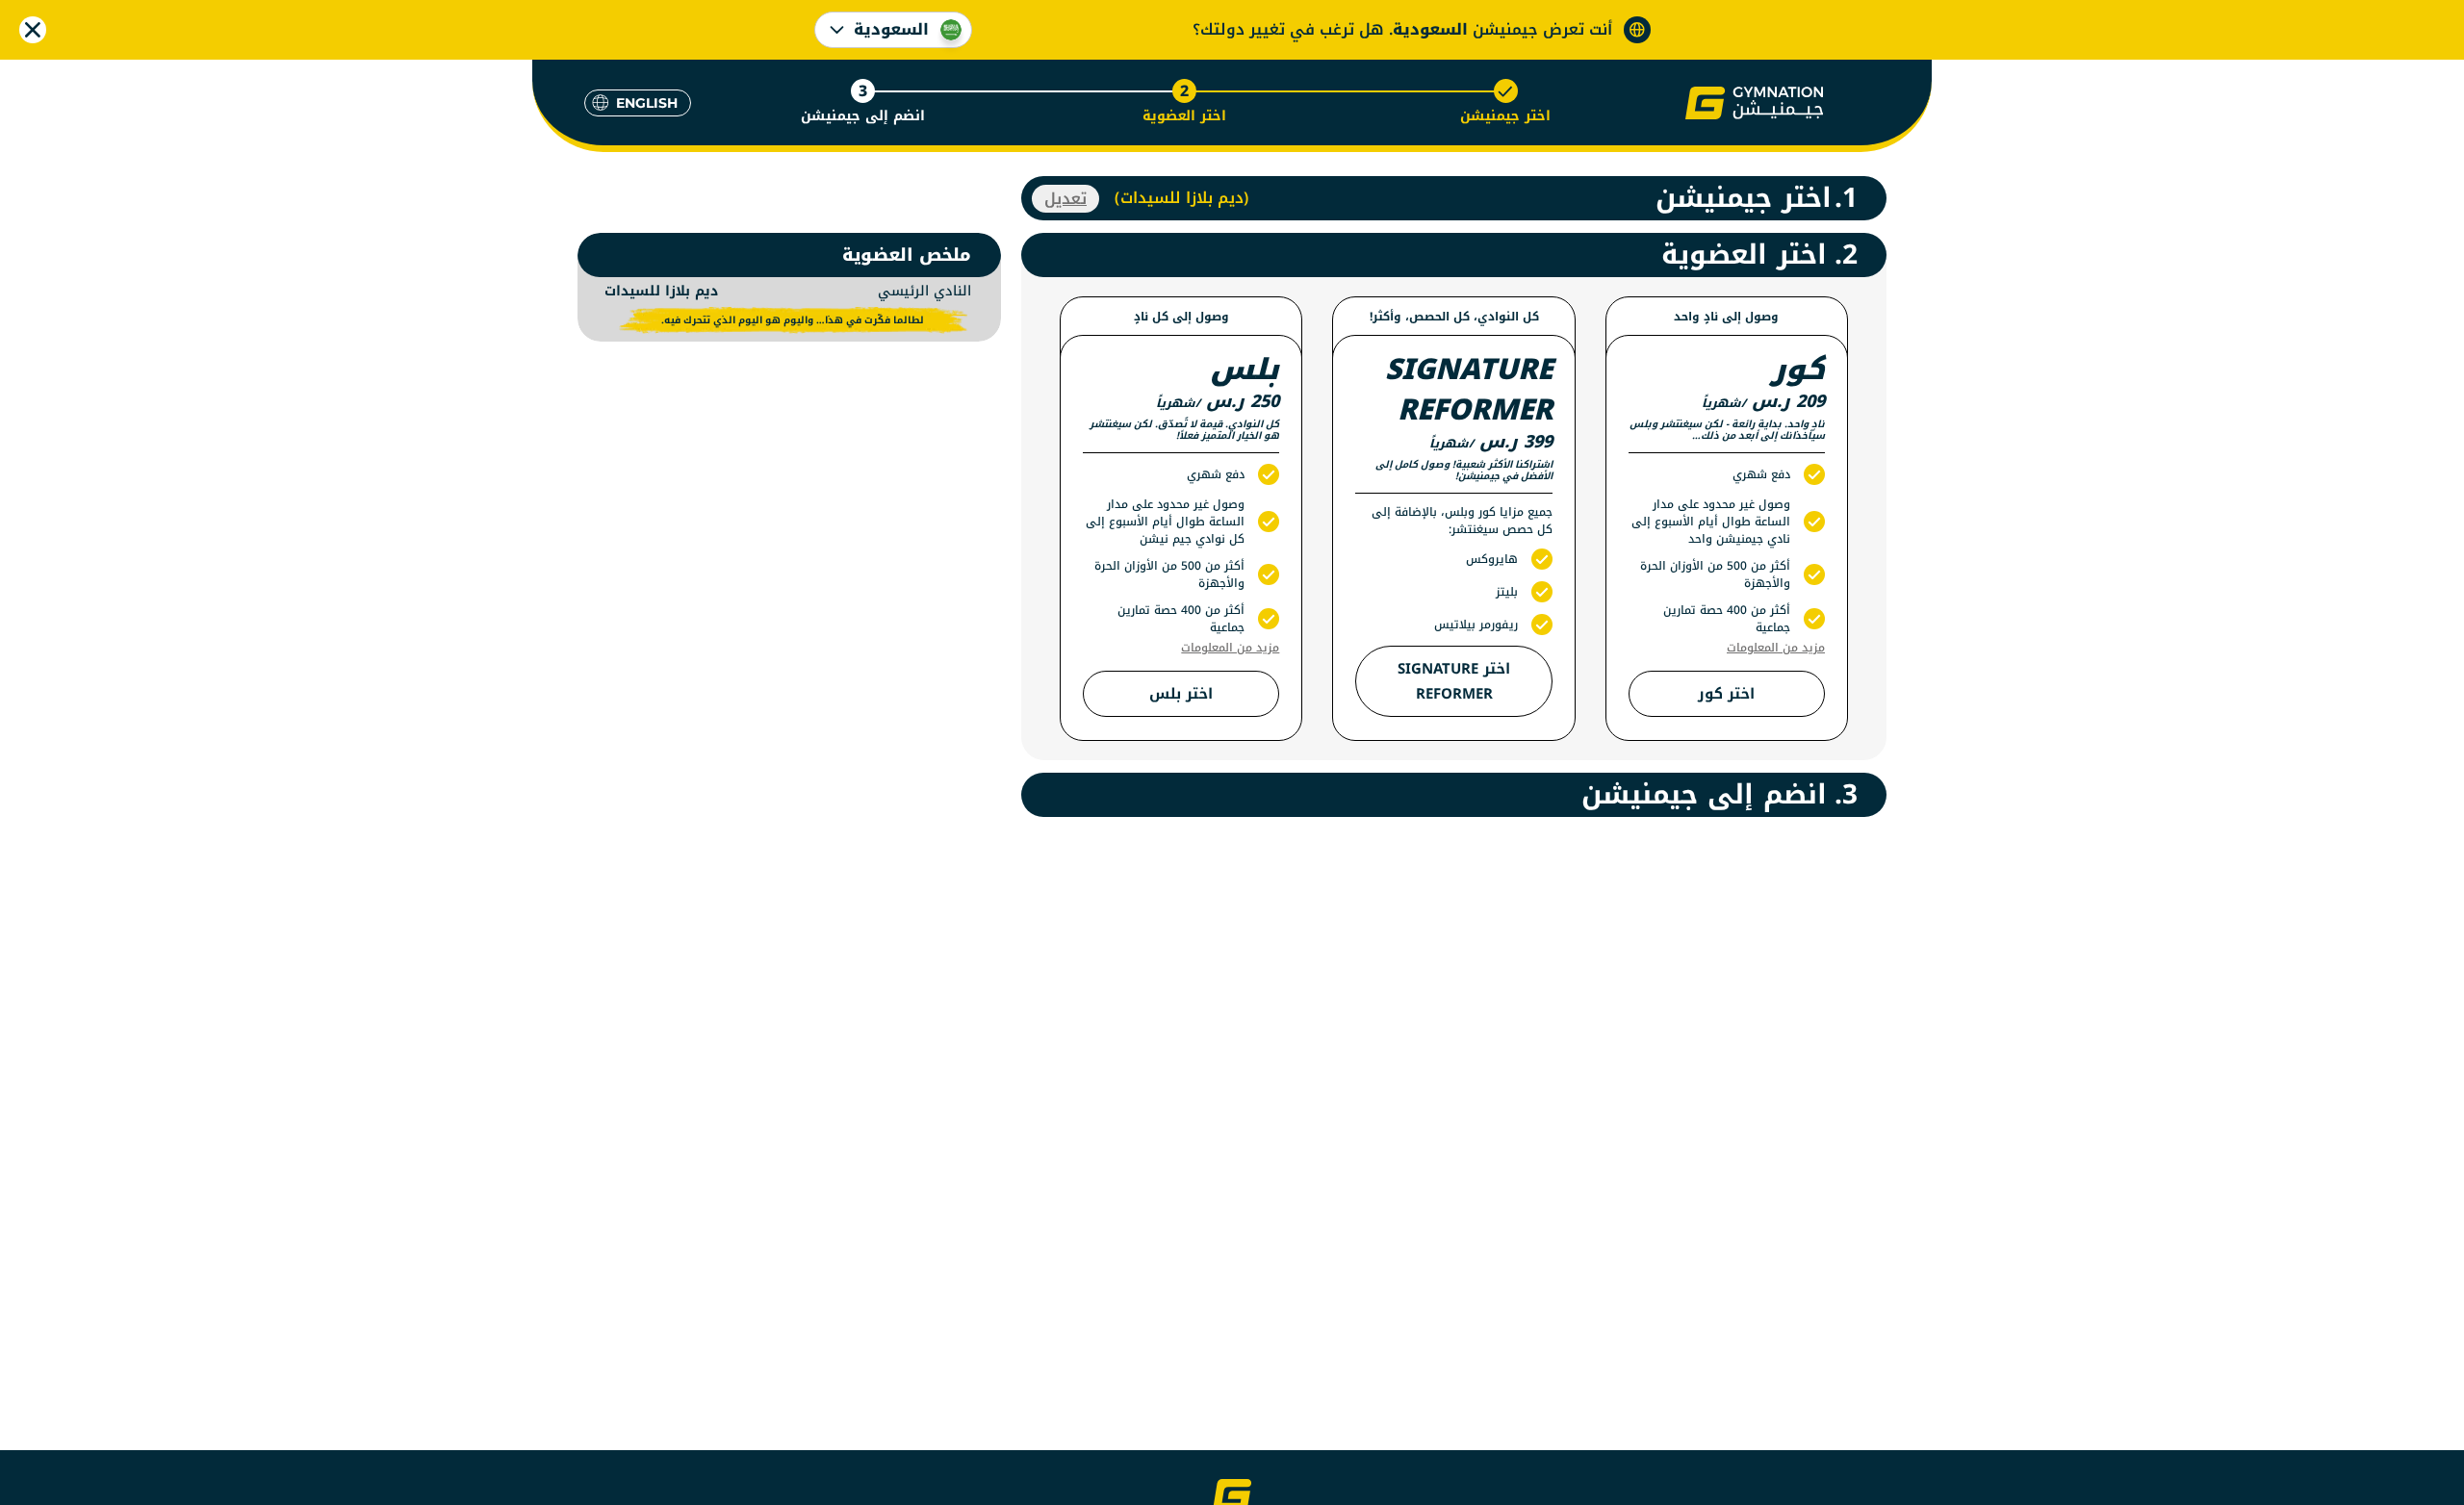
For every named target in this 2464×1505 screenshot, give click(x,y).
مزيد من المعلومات (1776, 648)
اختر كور (1726, 694)
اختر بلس (1181, 694)
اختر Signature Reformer (1454, 681)
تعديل (1065, 199)
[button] (1754, 103)
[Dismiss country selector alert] (33, 30)
